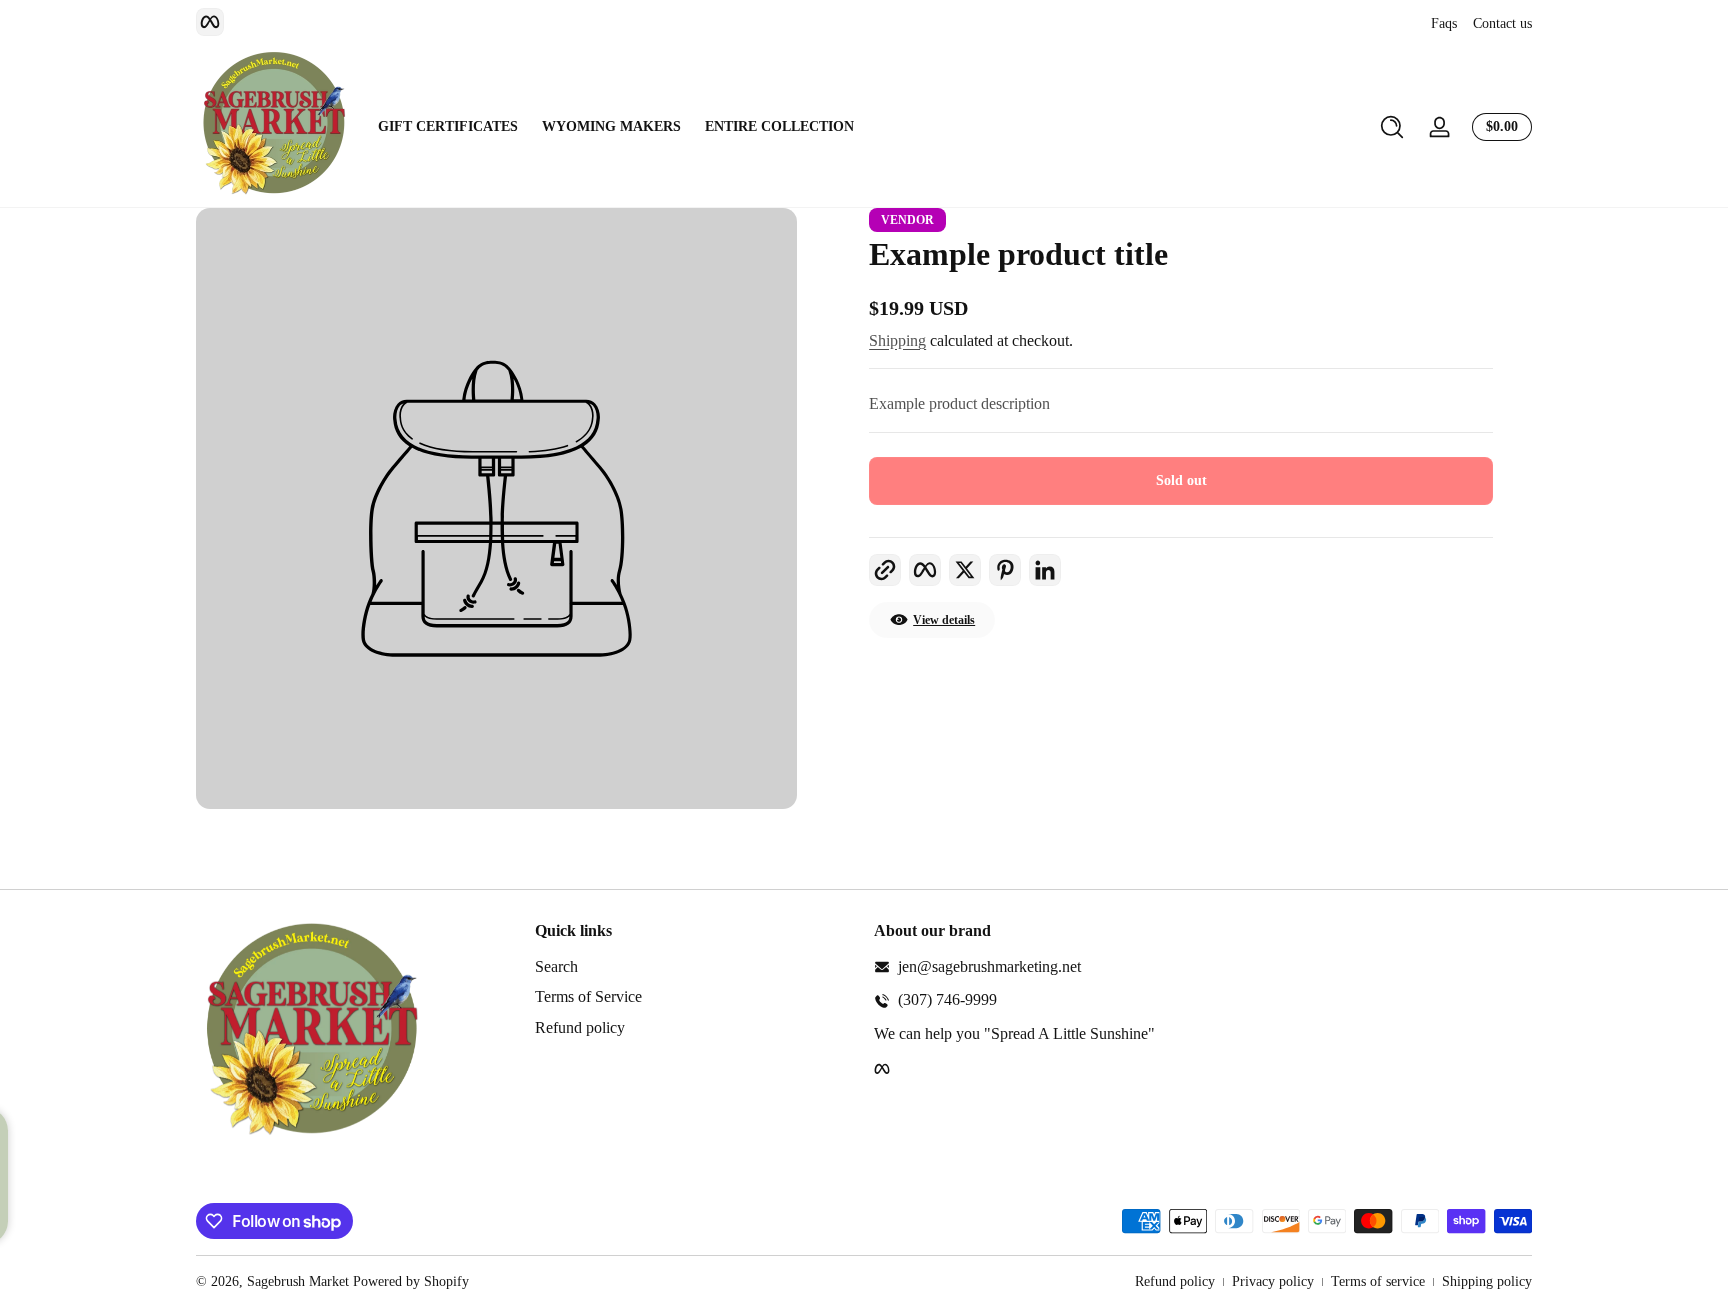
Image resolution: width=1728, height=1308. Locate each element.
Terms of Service (588, 996)
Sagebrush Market (298, 1281)
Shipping (897, 340)
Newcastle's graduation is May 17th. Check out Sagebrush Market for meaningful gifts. (872, 23)
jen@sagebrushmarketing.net (989, 966)
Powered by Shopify (411, 1281)
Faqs (1444, 23)
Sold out (1181, 480)
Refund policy (580, 1027)
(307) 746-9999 (947, 999)
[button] (1392, 127)
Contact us (1502, 23)
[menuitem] (694, 967)
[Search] (1392, 127)
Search (556, 966)
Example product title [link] (1018, 254)
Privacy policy (1273, 1281)
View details (944, 620)
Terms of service (1378, 1281)
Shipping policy (1487, 1281)
